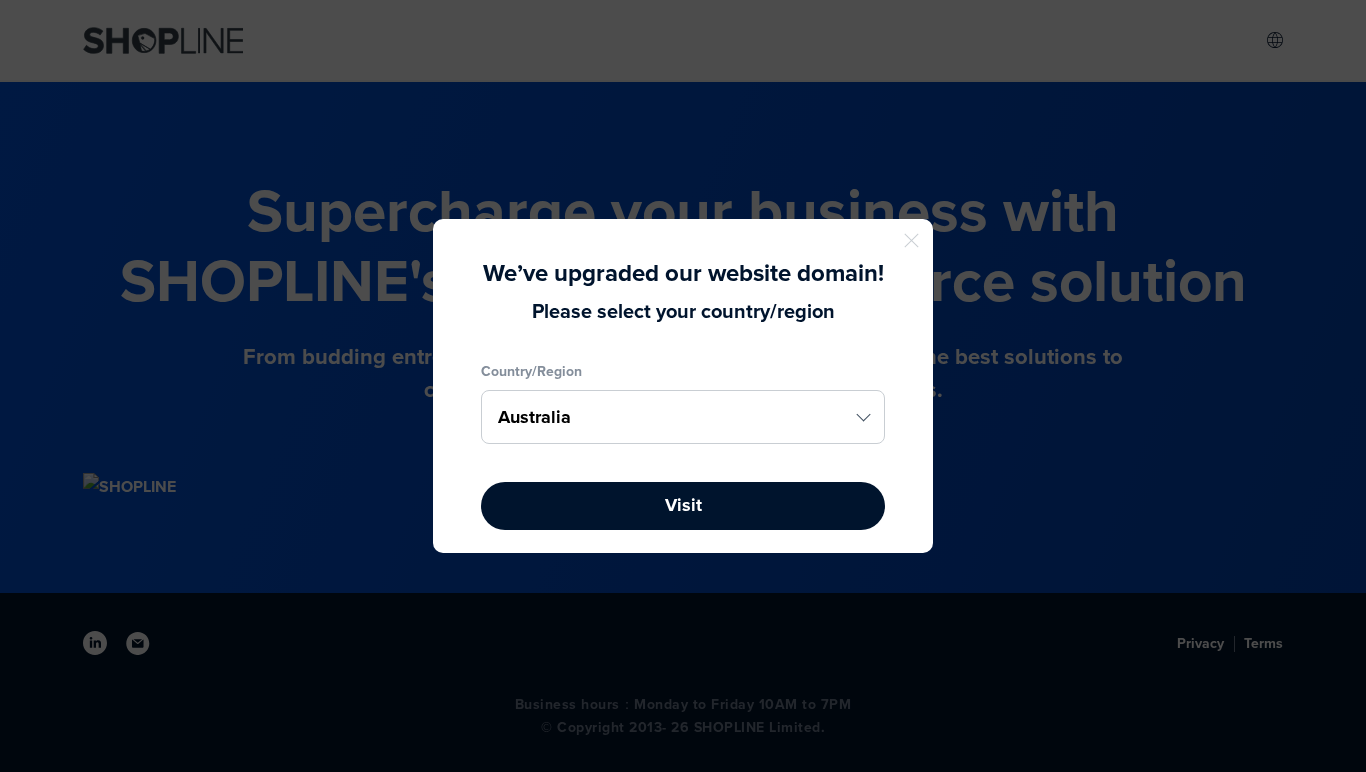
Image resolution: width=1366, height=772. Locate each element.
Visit (683, 505)
